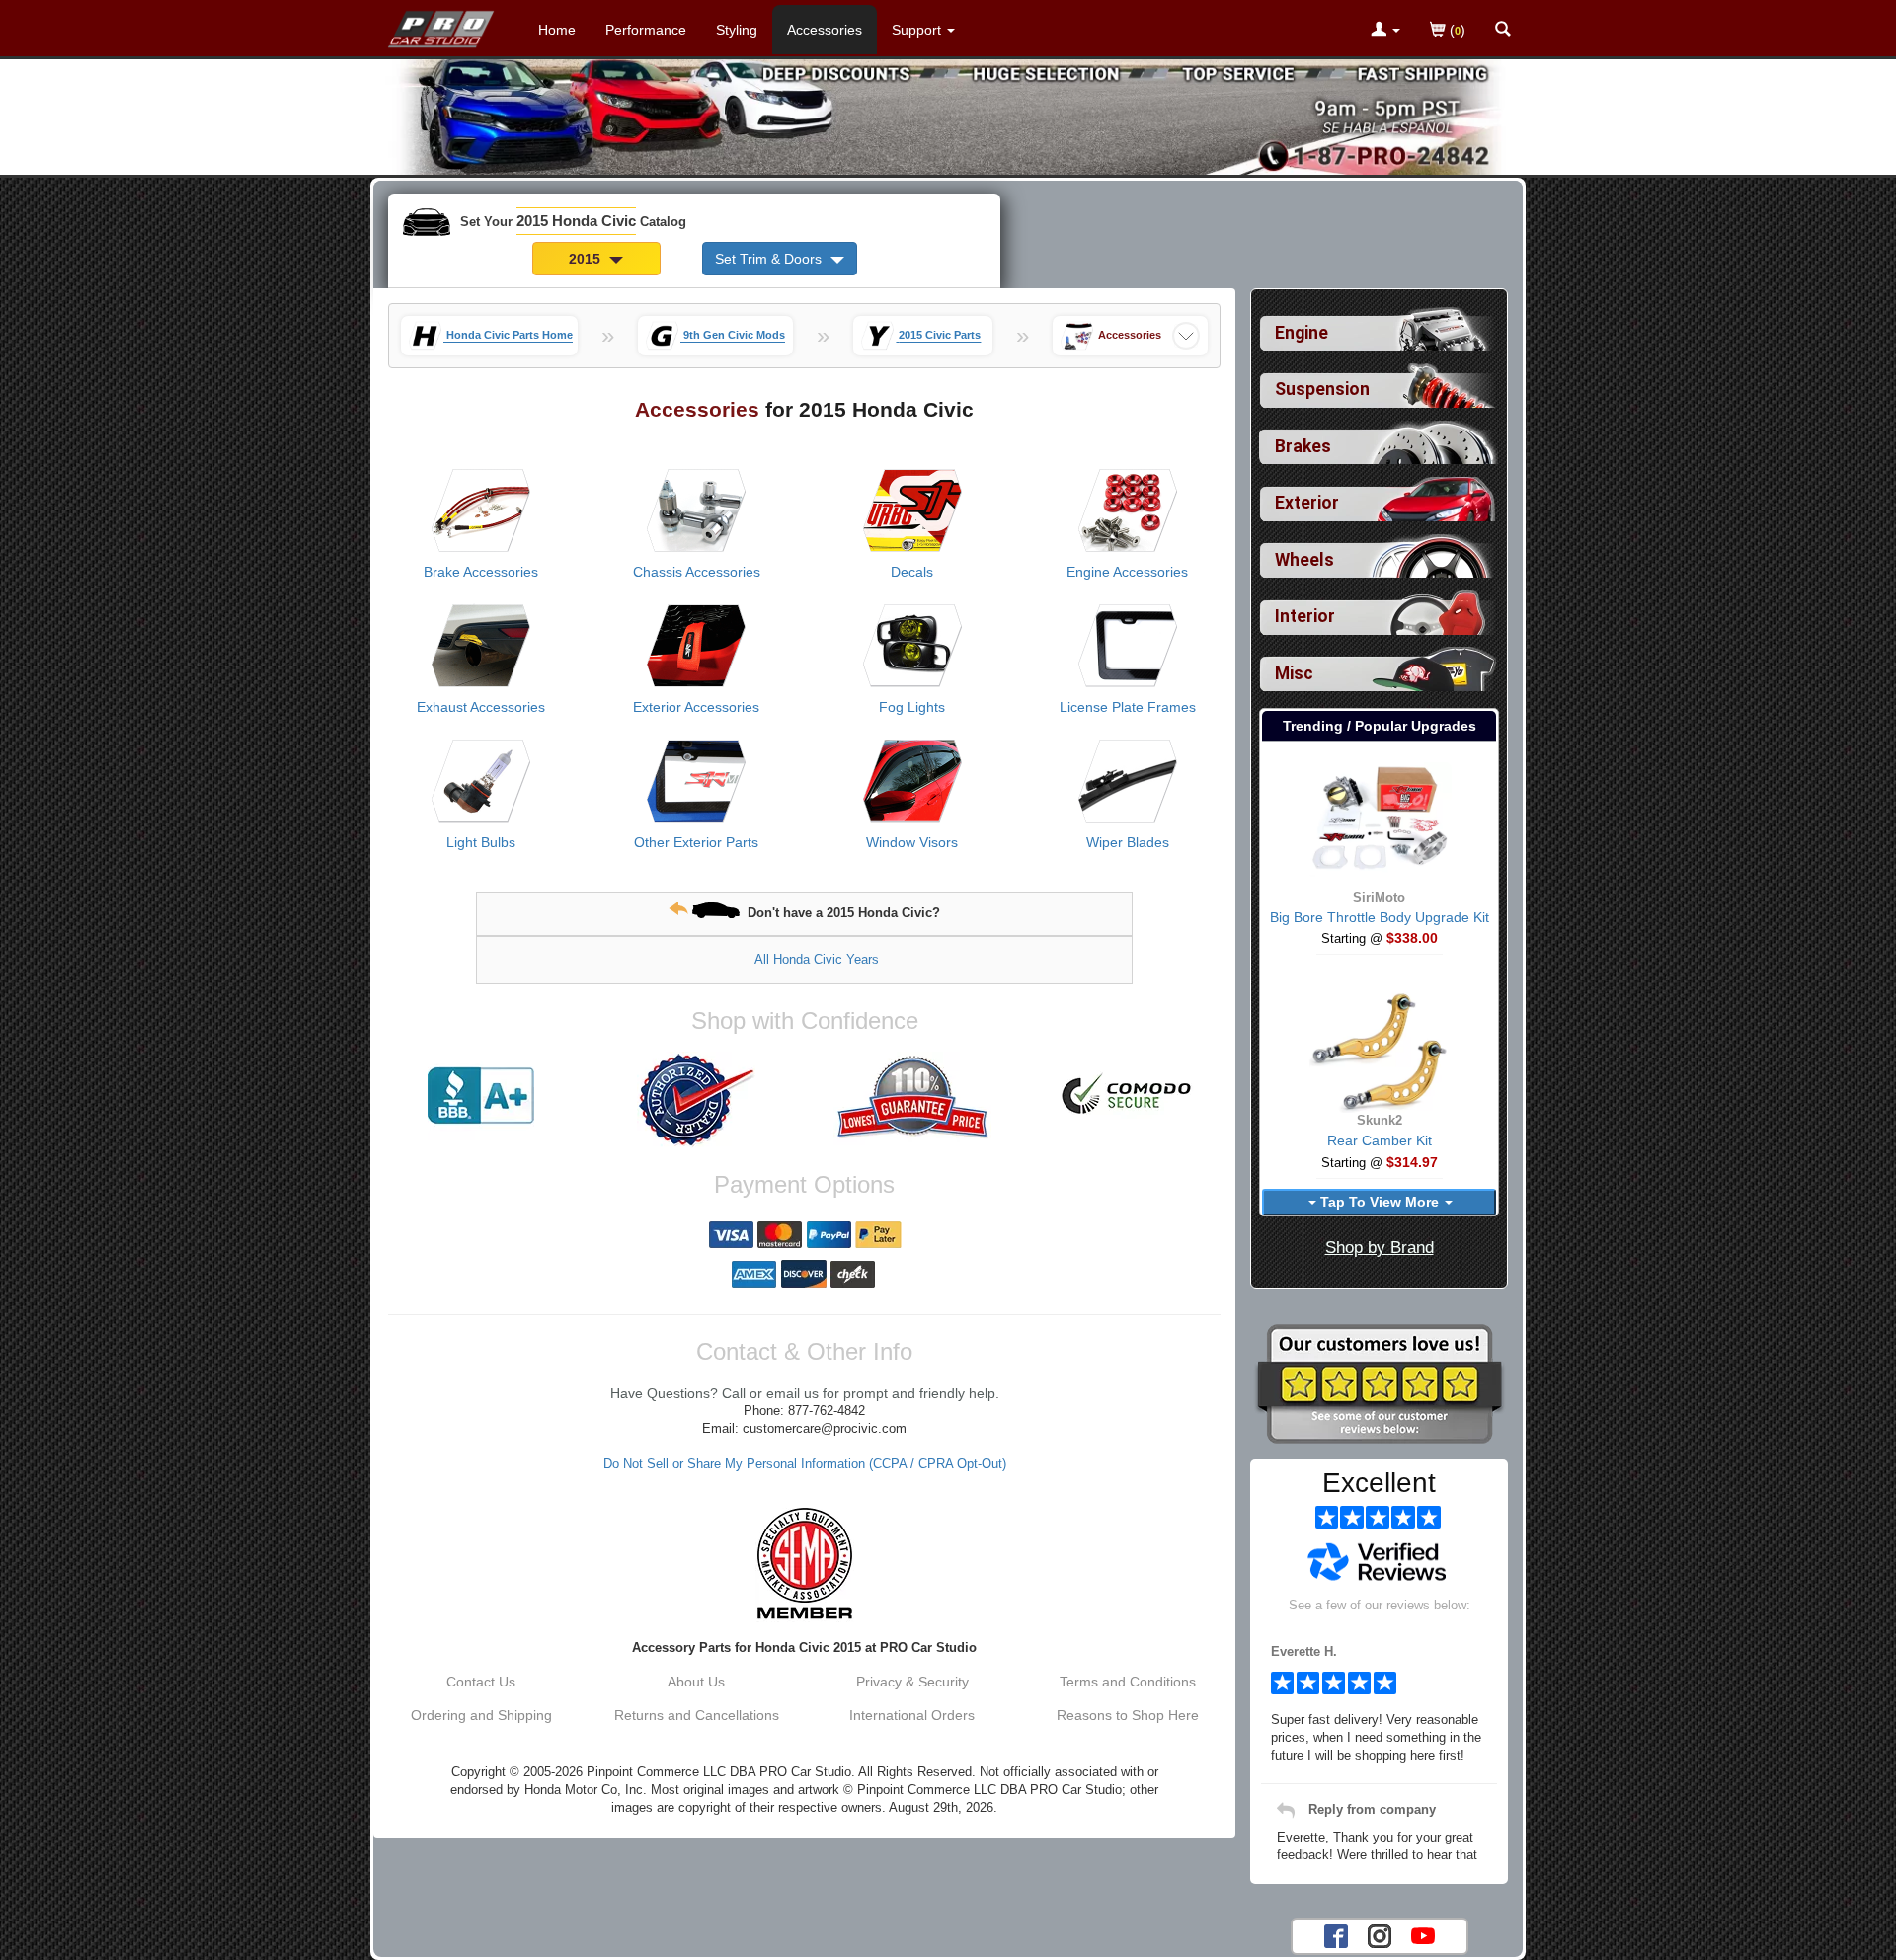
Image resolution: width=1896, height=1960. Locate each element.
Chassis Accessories (697, 572)
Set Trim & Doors (770, 259)
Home (557, 30)
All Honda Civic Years (817, 959)
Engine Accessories (1127, 572)
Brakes (1303, 446)
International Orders (912, 1715)
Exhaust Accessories (481, 707)
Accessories (825, 30)
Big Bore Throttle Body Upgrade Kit (1380, 917)
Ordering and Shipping (481, 1715)
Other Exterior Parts (696, 842)
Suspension (1322, 389)
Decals (912, 572)
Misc (1294, 673)
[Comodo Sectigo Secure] (1128, 1096)
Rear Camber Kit (1380, 1140)
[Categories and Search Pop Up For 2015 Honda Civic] (1503, 31)
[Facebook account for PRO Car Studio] (1336, 1934)
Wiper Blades (1128, 842)
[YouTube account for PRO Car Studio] (1423, 1934)
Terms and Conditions (1128, 1682)
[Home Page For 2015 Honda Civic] (442, 25)
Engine (1302, 333)
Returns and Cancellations (697, 1715)
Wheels (1304, 560)
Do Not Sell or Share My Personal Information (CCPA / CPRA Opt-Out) (805, 1464)
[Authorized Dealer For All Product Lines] (696, 1100)
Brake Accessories (481, 572)
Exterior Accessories (696, 707)
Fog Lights (912, 707)
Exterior (1307, 503)
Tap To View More (1380, 1202)
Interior (1305, 616)
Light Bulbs (481, 842)
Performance (646, 30)
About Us (696, 1682)
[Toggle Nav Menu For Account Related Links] (1385, 31)
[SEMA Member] (804, 1563)
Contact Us (481, 1682)
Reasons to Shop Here (1128, 1715)
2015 (587, 259)
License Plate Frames (1128, 707)
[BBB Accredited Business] (481, 1096)
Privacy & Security (912, 1682)
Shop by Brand (1380, 1248)
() (1456, 30)
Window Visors (912, 842)
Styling (737, 30)
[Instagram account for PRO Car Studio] (1380, 1934)
